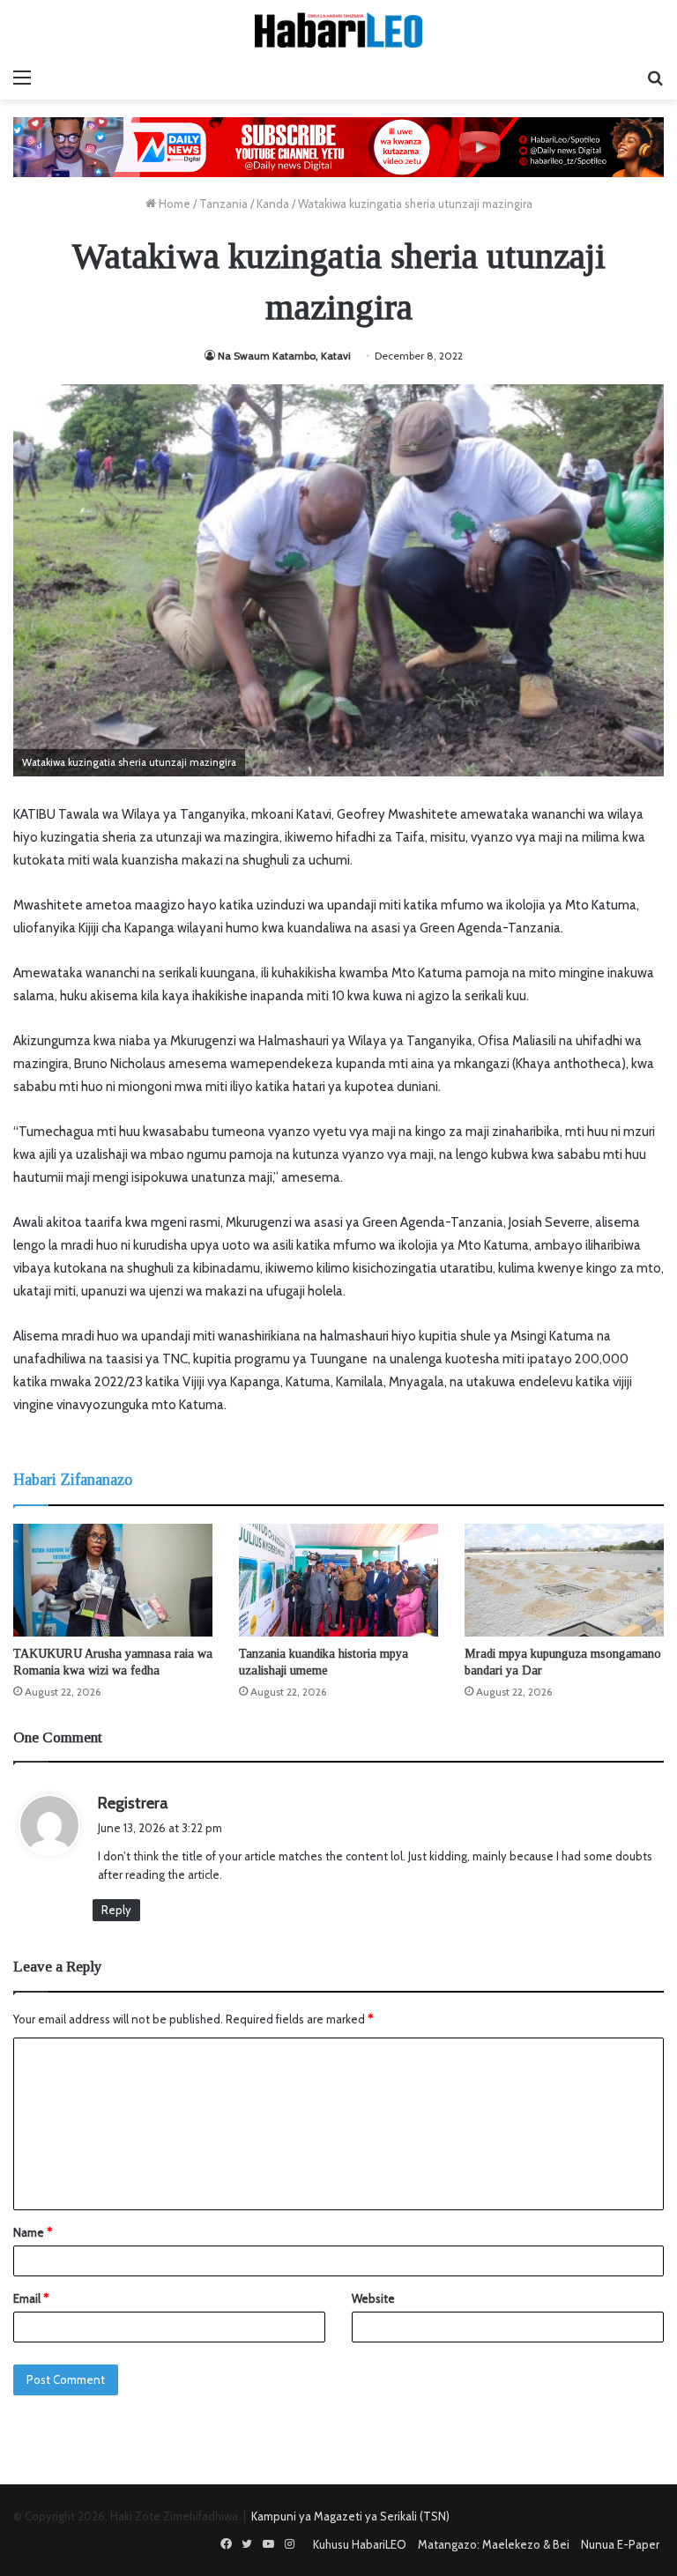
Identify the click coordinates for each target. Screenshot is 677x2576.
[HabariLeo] (338, 30)
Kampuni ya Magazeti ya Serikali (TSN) (350, 2516)
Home (173, 204)
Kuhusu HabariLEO (360, 2544)
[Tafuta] (655, 78)
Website (373, 2298)
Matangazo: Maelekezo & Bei (494, 2544)
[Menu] (22, 78)
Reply (116, 1910)
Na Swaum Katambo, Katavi (284, 356)
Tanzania (223, 204)
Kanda (273, 204)
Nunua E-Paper (620, 2544)
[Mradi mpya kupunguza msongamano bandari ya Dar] (564, 1580)
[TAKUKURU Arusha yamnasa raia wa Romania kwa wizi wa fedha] (113, 1580)
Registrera (133, 1803)
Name (33, 2232)
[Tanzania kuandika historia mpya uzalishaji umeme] (338, 1580)
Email (31, 2298)
